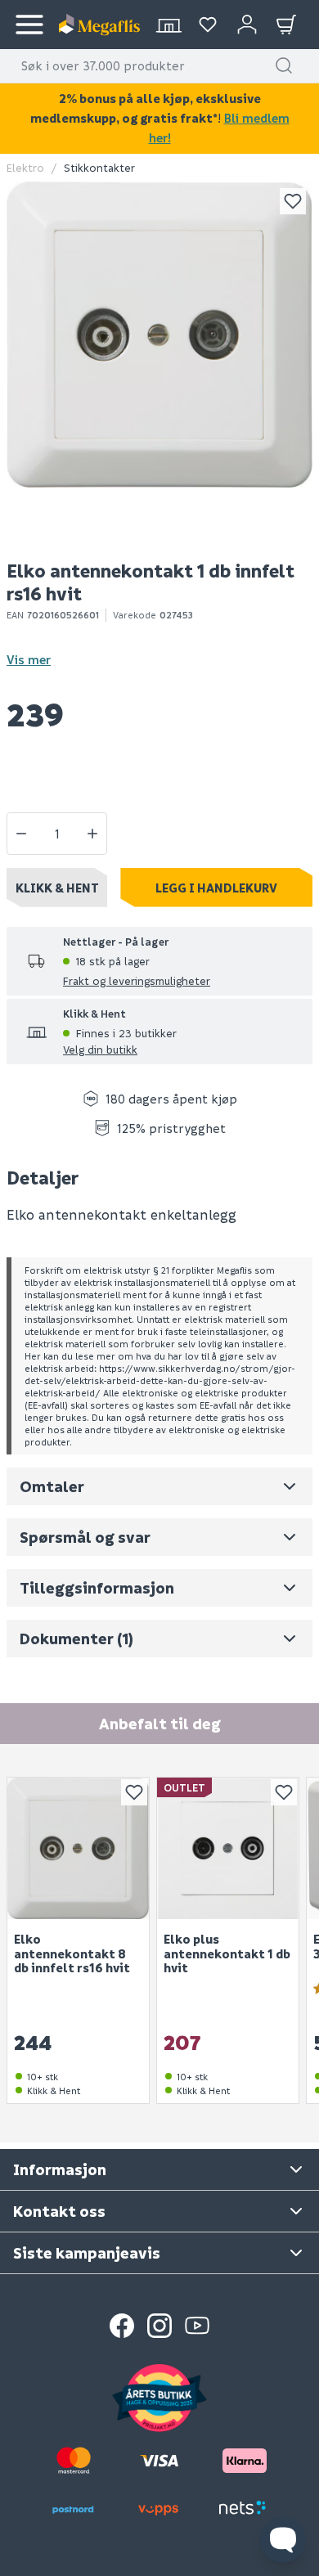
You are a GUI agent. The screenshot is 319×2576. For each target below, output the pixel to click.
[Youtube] (197, 2326)
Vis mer (29, 659)
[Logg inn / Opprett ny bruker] (247, 25)
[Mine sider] (208, 25)
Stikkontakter (99, 167)
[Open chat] (283, 2540)
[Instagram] (159, 2326)
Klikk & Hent (57, 888)
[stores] (168, 25)
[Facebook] (122, 2326)
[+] (92, 834)
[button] (284, 65)
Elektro (25, 167)
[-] (21, 834)
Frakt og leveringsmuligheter (137, 980)
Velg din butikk (100, 1049)
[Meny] (29, 25)
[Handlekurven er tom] (286, 25)
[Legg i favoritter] (293, 201)
